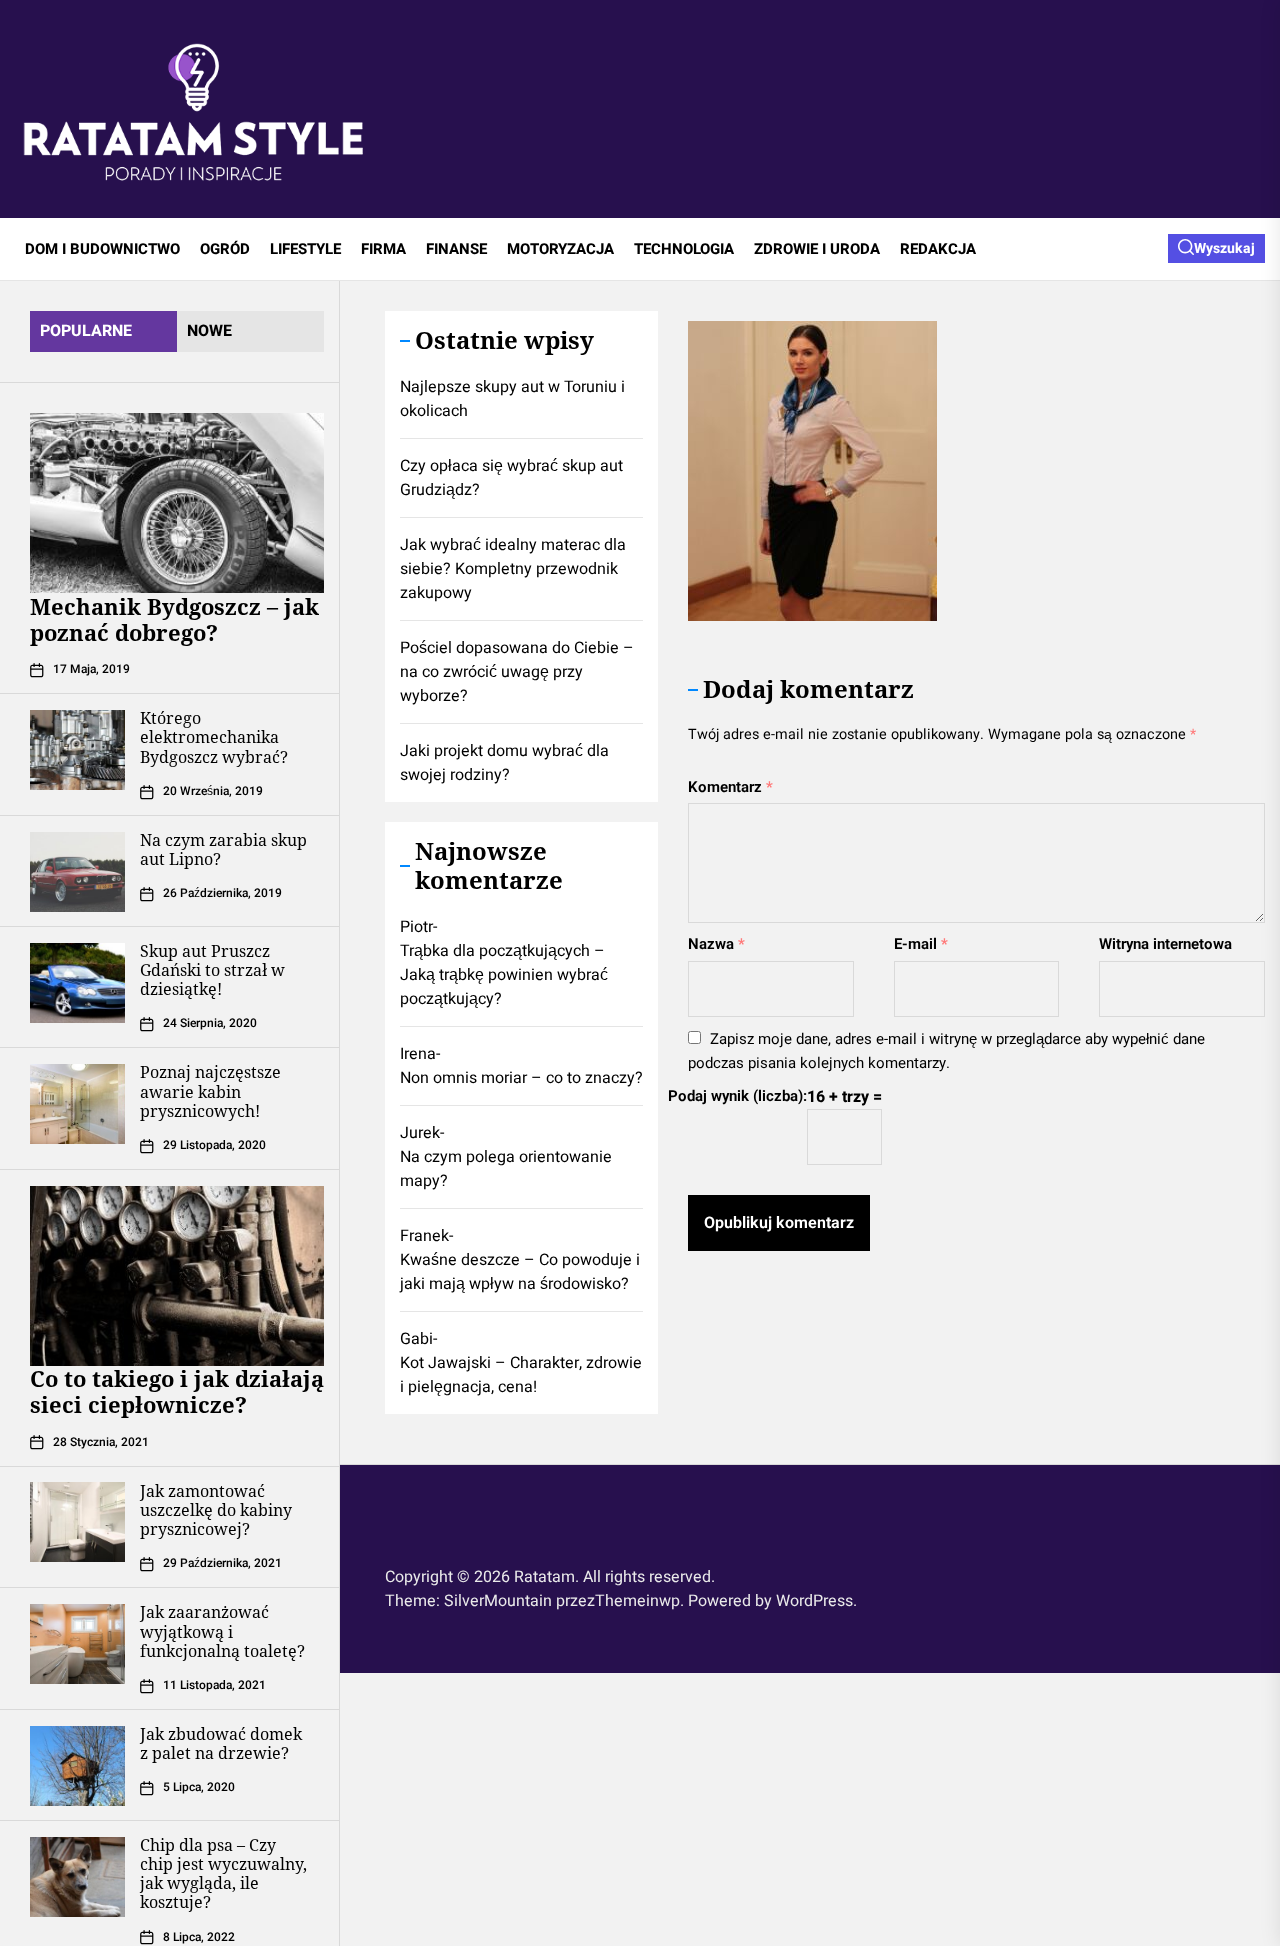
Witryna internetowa (1165, 944)
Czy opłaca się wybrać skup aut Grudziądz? (511, 478)
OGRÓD (225, 249)
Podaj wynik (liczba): (737, 1096)
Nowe (209, 331)
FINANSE (456, 249)
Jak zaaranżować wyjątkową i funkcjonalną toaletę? (222, 1632)
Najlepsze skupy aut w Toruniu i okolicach (512, 399)
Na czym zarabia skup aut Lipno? (223, 850)
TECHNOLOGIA (684, 249)
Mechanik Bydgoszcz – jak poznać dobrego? (174, 619)
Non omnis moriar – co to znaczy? (521, 1078)
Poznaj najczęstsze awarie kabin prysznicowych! (210, 1092)
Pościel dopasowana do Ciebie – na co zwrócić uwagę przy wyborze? (517, 672)
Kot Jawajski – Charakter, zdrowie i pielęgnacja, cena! (521, 1375)
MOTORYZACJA (560, 249)
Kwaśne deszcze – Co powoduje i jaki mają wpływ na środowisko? (520, 1272)
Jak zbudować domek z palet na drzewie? (221, 1744)
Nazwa (716, 944)
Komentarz (730, 787)
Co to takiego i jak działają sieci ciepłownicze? (177, 1392)
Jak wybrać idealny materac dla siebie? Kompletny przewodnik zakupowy (513, 569)
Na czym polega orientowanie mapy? (506, 1169)
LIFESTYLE (305, 249)
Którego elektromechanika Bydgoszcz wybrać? (214, 738)
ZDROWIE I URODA (817, 249)
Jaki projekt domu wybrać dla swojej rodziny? (504, 763)
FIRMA (383, 249)
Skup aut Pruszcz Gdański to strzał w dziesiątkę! (212, 971)
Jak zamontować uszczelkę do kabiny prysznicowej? (216, 1510)
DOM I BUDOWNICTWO (102, 249)
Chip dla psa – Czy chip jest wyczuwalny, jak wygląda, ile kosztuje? (223, 1875)
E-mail (921, 944)
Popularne (86, 331)
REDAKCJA (938, 249)
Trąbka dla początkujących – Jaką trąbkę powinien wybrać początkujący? (504, 975)
